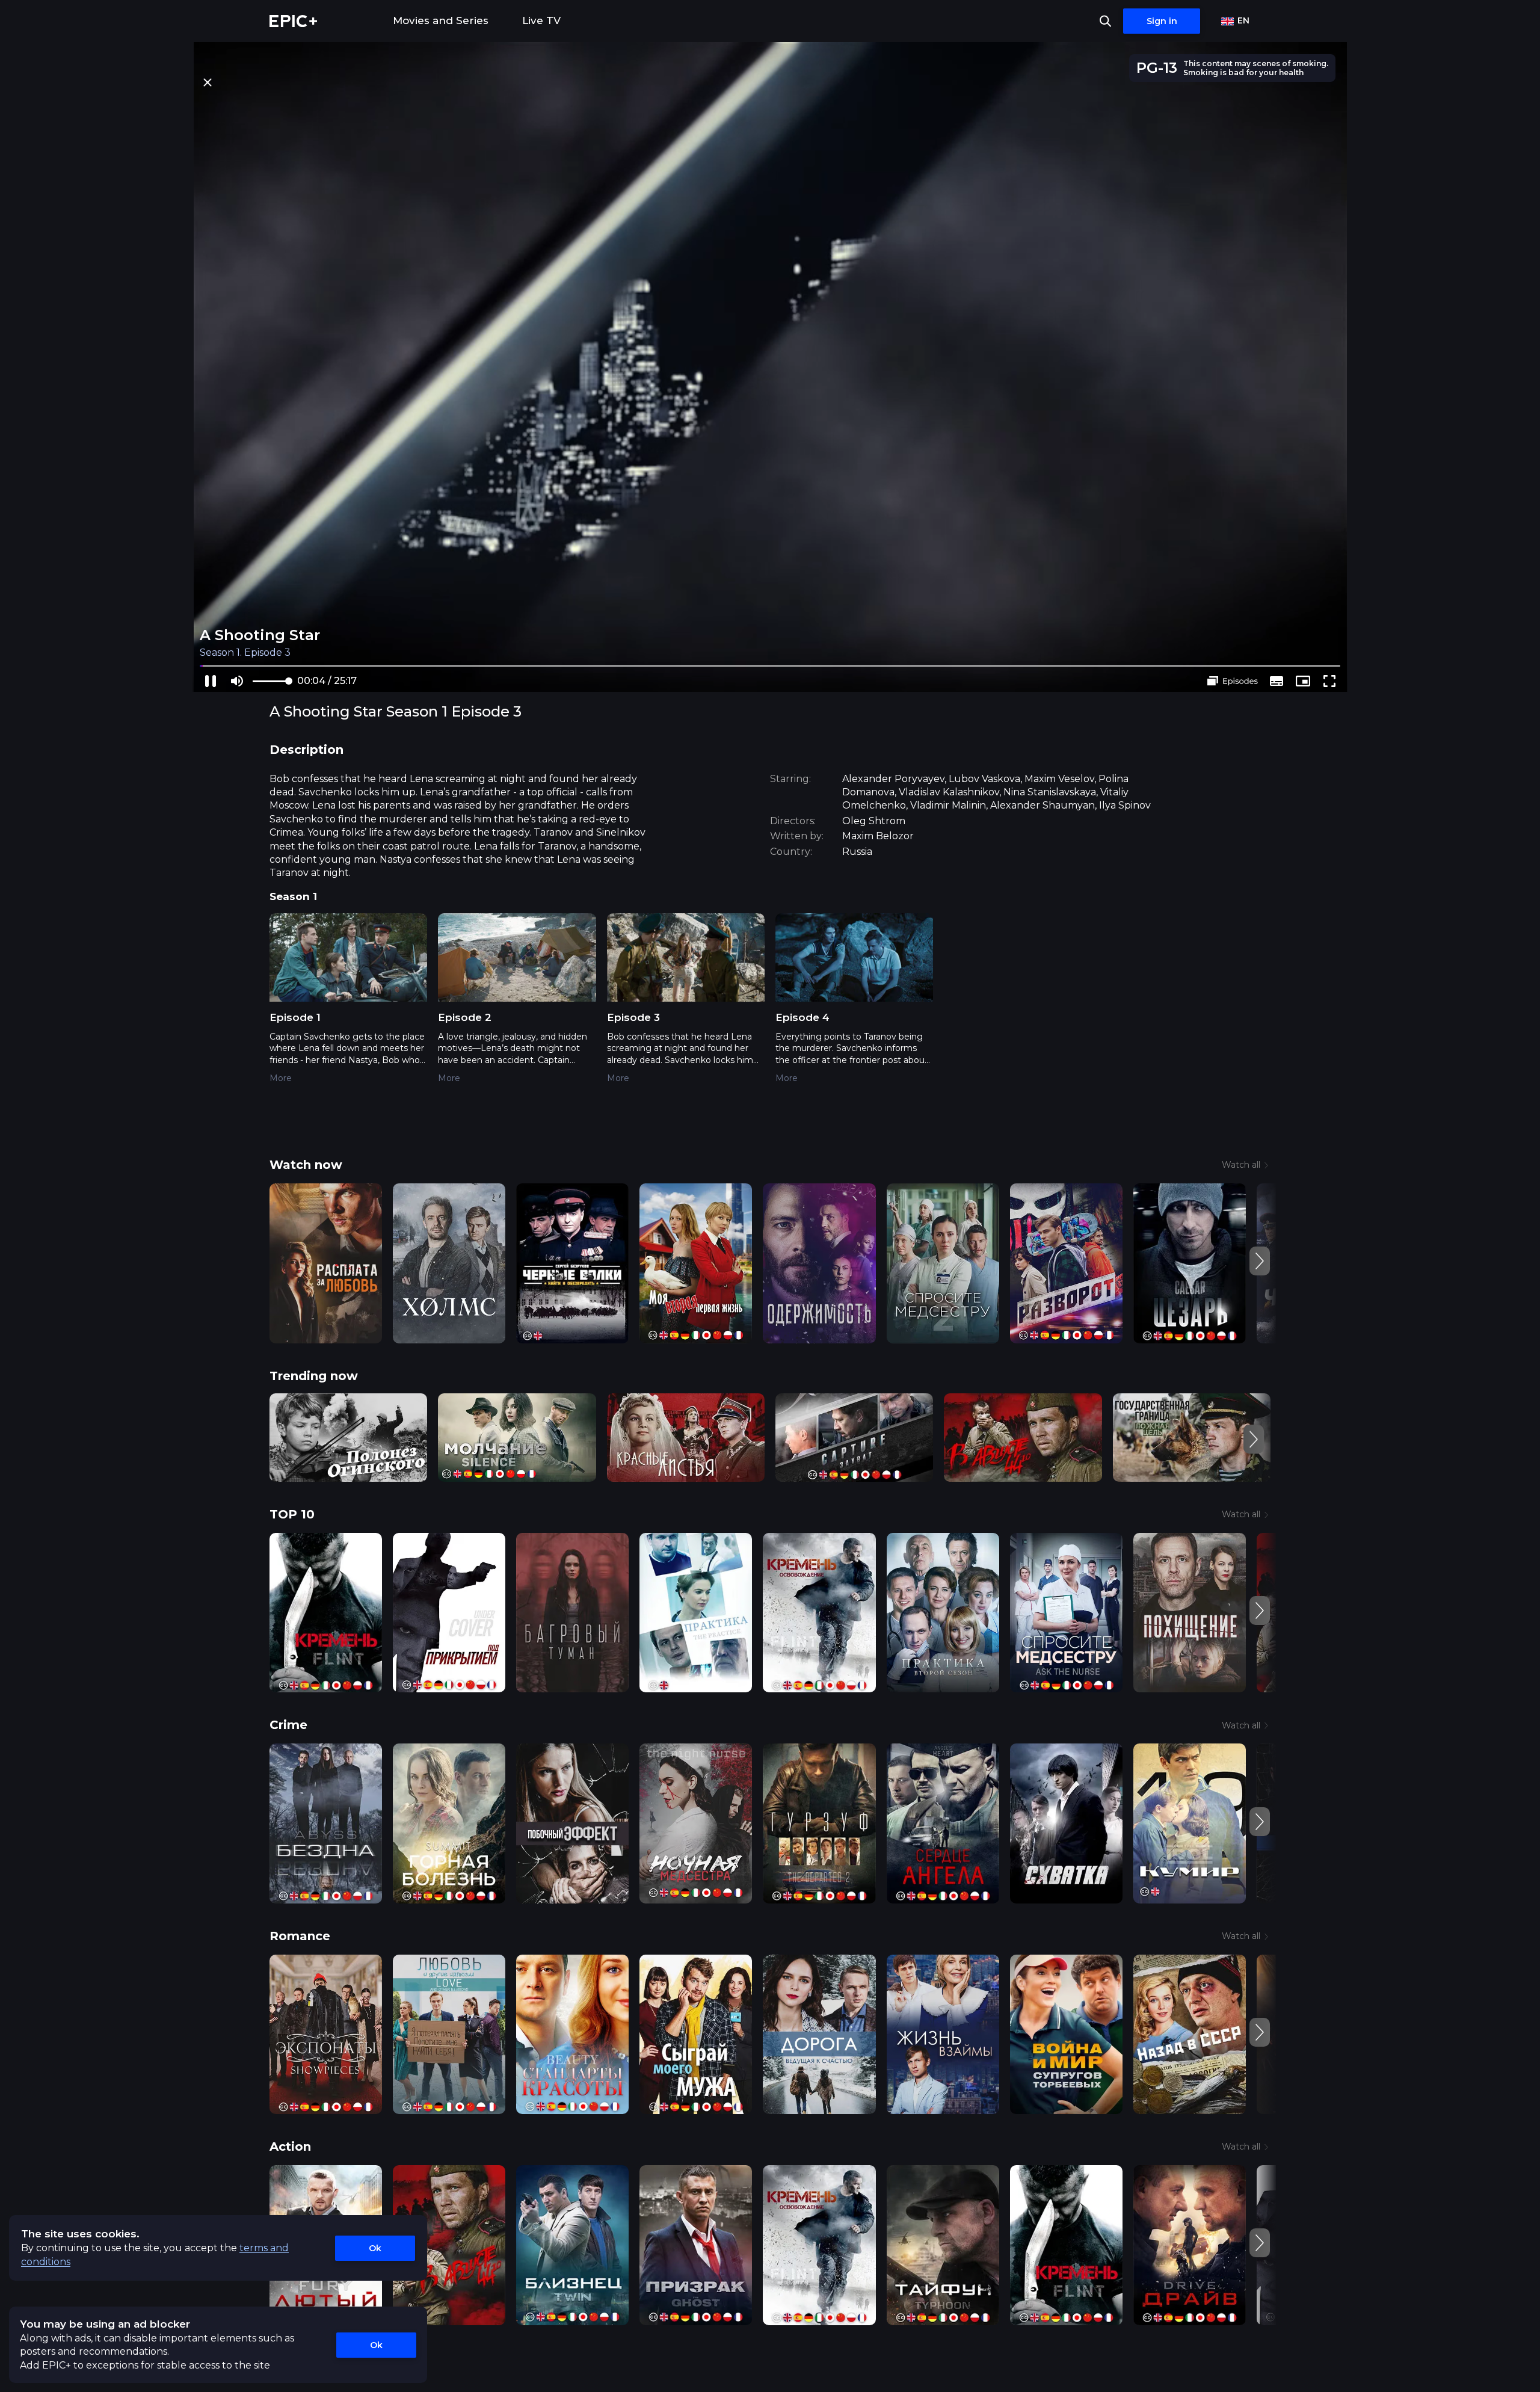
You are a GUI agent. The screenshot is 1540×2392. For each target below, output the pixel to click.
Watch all (1241, 1165)
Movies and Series (441, 20)
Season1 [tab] (293, 896)
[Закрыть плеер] (207, 82)
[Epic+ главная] (293, 21)
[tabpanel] (770, 1006)
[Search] (1105, 21)
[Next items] (1260, 1261)
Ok (375, 2248)
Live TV (541, 20)
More (281, 1078)
